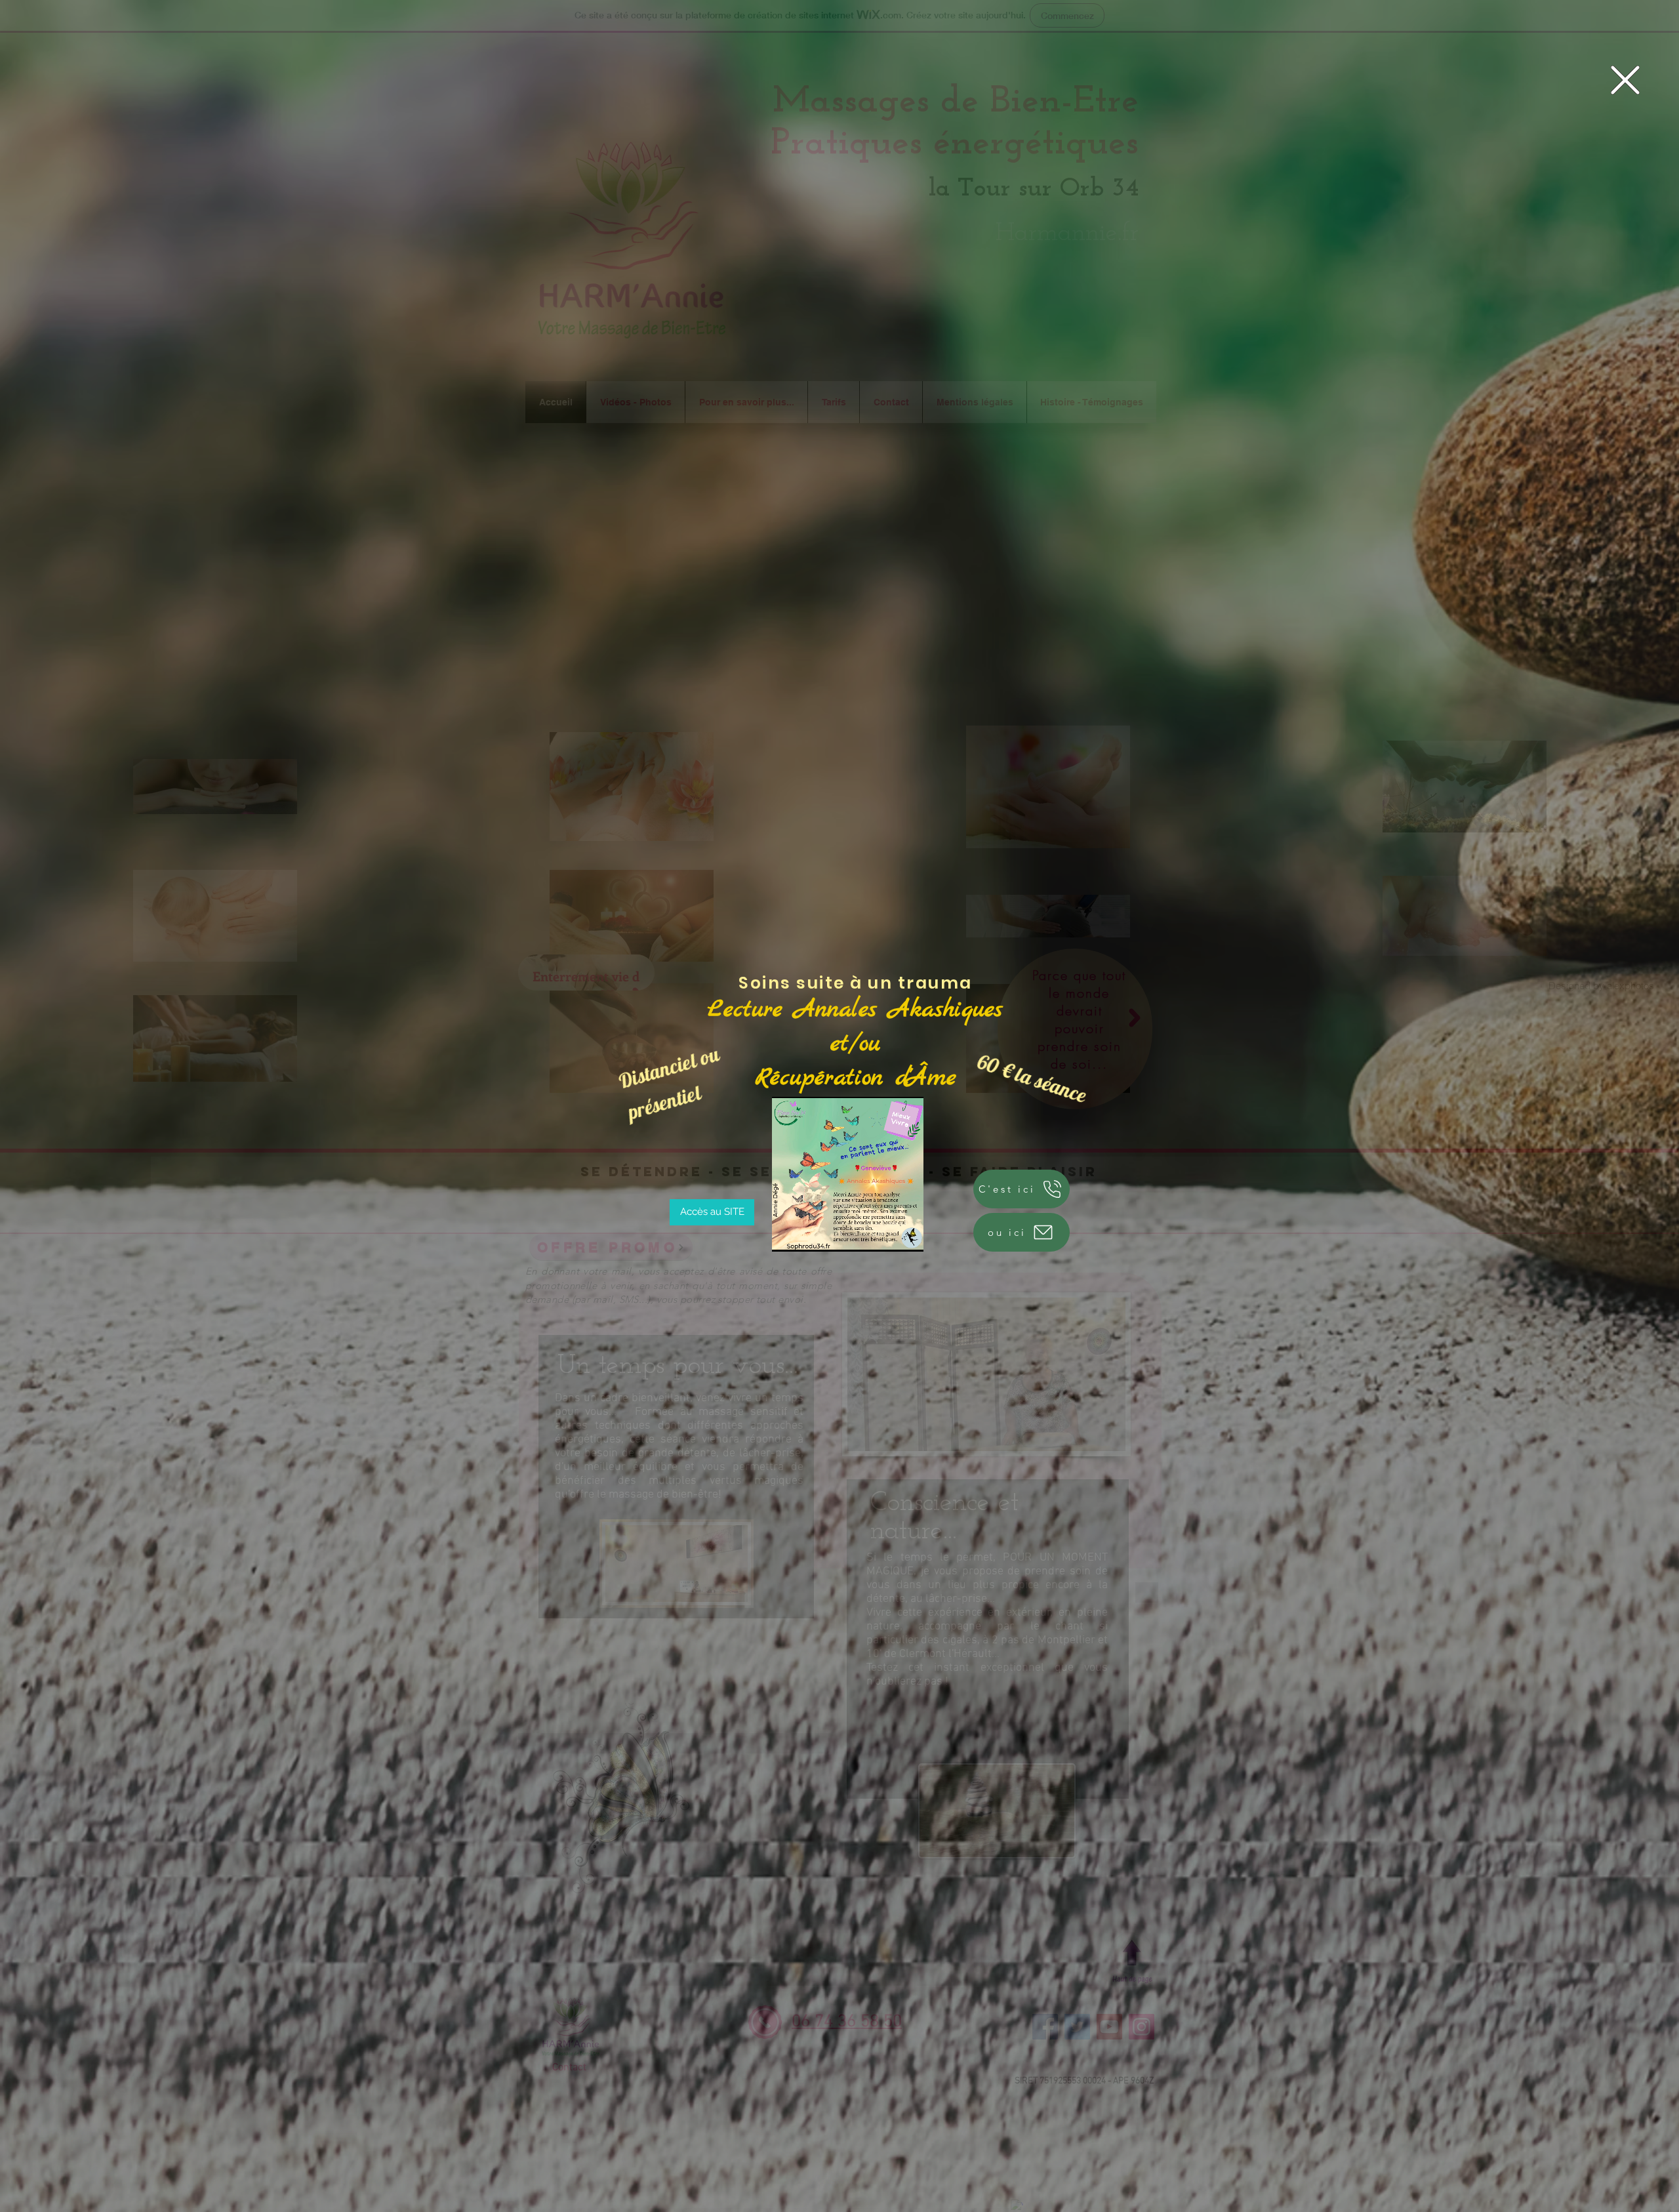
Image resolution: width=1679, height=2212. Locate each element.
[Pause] (789, 1234)
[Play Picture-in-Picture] (899, 1234)
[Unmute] (811, 1234)
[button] (1625, 80)
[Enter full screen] (921, 1234)
